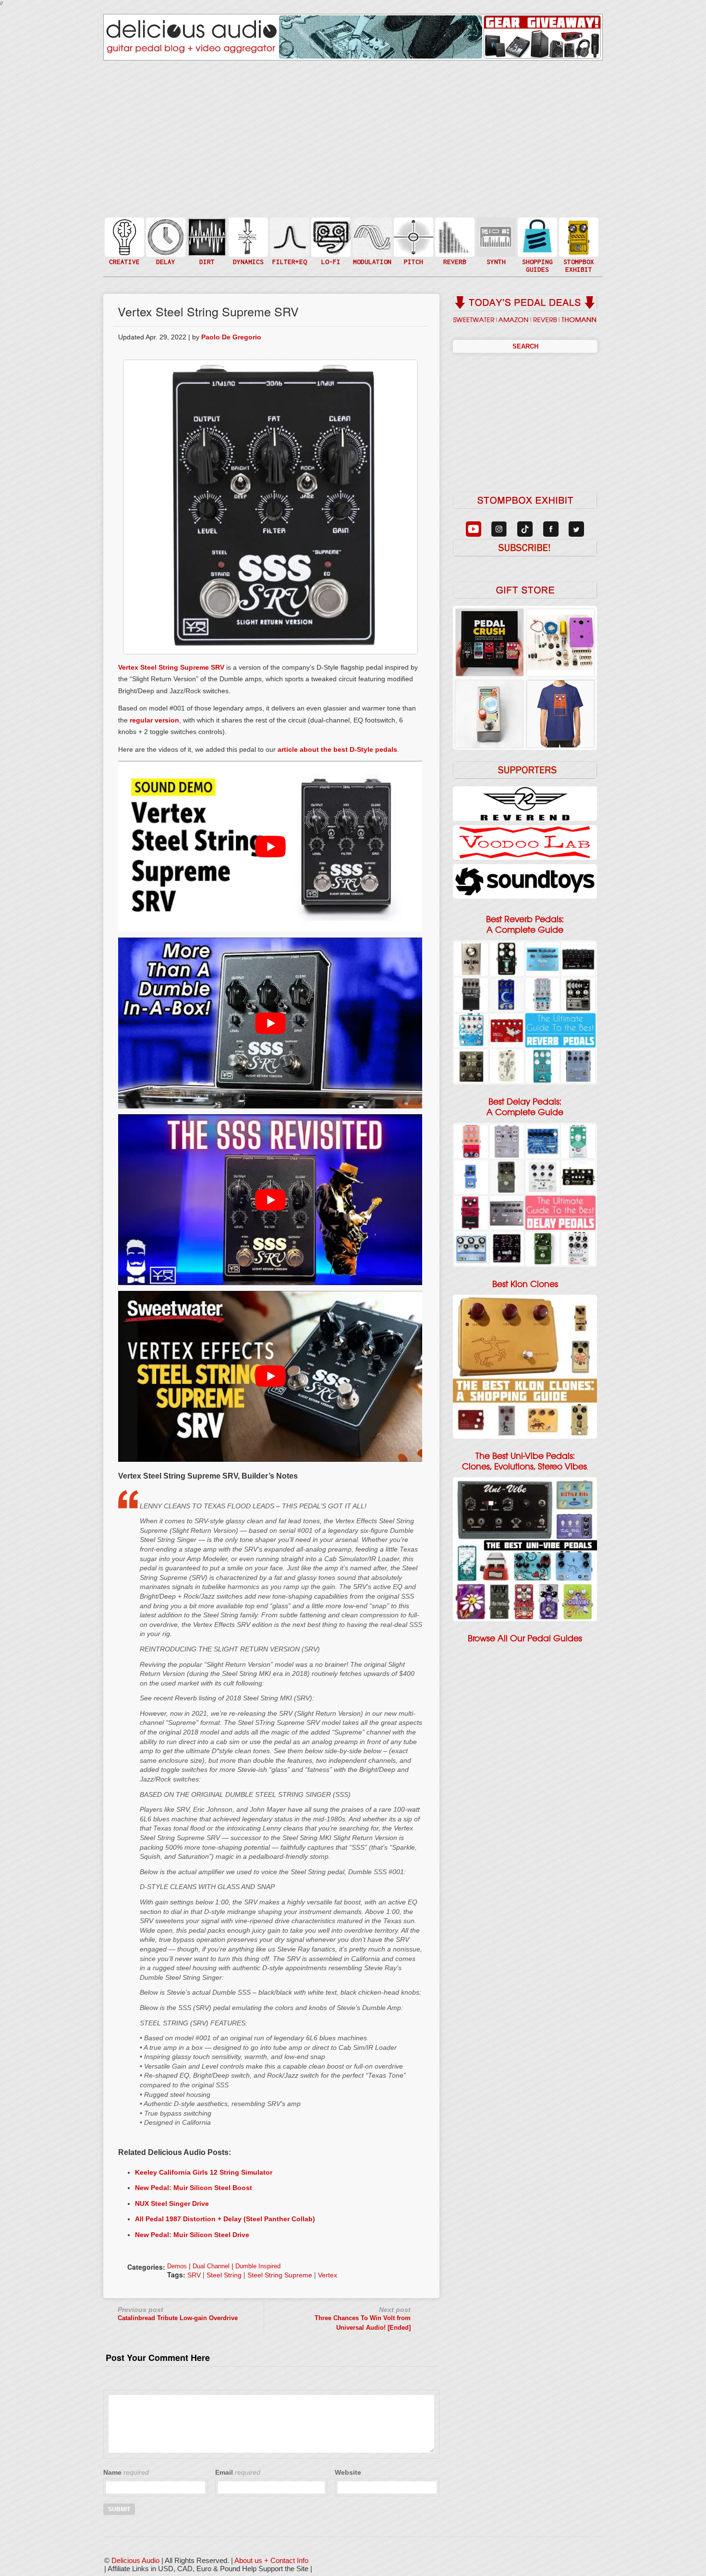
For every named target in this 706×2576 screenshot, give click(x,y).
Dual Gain (206, 261)
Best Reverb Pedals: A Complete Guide (525, 925)
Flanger (371, 236)
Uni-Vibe (371, 266)
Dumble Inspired (258, 2266)
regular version (154, 720)
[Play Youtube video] (270, 846)
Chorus (371, 226)
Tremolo (371, 256)
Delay (165, 236)
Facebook (578, 256)
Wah (289, 256)
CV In (495, 231)
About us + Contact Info (271, 2560)
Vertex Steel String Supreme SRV (171, 667)
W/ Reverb (165, 256)
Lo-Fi (330, 241)
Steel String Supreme (280, 2275)
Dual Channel (211, 2266)
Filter (289, 247)
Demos (177, 2266)
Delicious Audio (135, 2560)
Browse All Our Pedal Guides (525, 1638)
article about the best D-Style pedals (337, 749)
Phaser (371, 247)
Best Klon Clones (525, 1284)
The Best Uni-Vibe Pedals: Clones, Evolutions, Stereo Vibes (524, 1461)
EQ (289, 236)
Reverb (454, 241)
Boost (247, 236)
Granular (495, 241)
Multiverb (454, 231)
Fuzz (206, 241)
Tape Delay (165, 247)
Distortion (206, 231)
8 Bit (330, 251)
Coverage (578, 236)
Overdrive (206, 251)
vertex (328, 2275)
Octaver (413, 256)
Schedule (578, 247)
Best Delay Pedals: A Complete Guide (525, 1107)
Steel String (224, 2275)
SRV (194, 2275)
